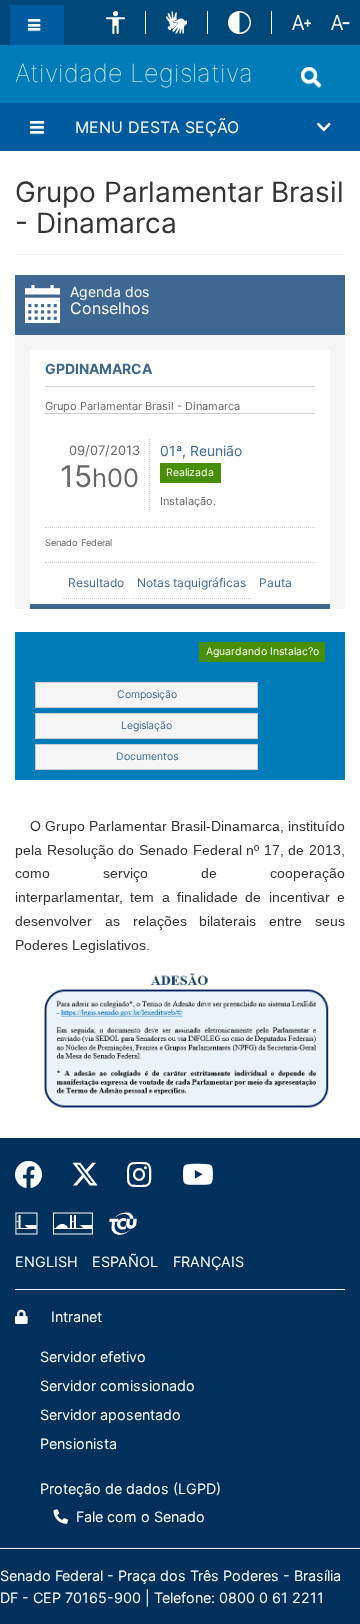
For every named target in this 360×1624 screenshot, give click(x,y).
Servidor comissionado (117, 1385)
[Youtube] (189, 1175)
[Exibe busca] (315, 77)
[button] (115, 22)
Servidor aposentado (110, 1414)
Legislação (146, 725)
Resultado (96, 582)
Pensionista (78, 1443)
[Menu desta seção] (40, 127)
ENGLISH (46, 1261)
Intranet (74, 1316)
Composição (147, 694)
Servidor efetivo (93, 1356)
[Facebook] (36, 1175)
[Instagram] (141, 1175)
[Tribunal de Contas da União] (119, 1224)
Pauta (275, 582)
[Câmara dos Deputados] (30, 1224)
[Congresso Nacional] (73, 1224)
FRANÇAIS (208, 1261)
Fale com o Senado (138, 1516)
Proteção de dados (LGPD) (130, 1488)
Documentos (147, 756)
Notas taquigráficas (191, 582)
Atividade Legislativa (134, 73)
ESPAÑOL (125, 1261)
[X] (85, 1175)
